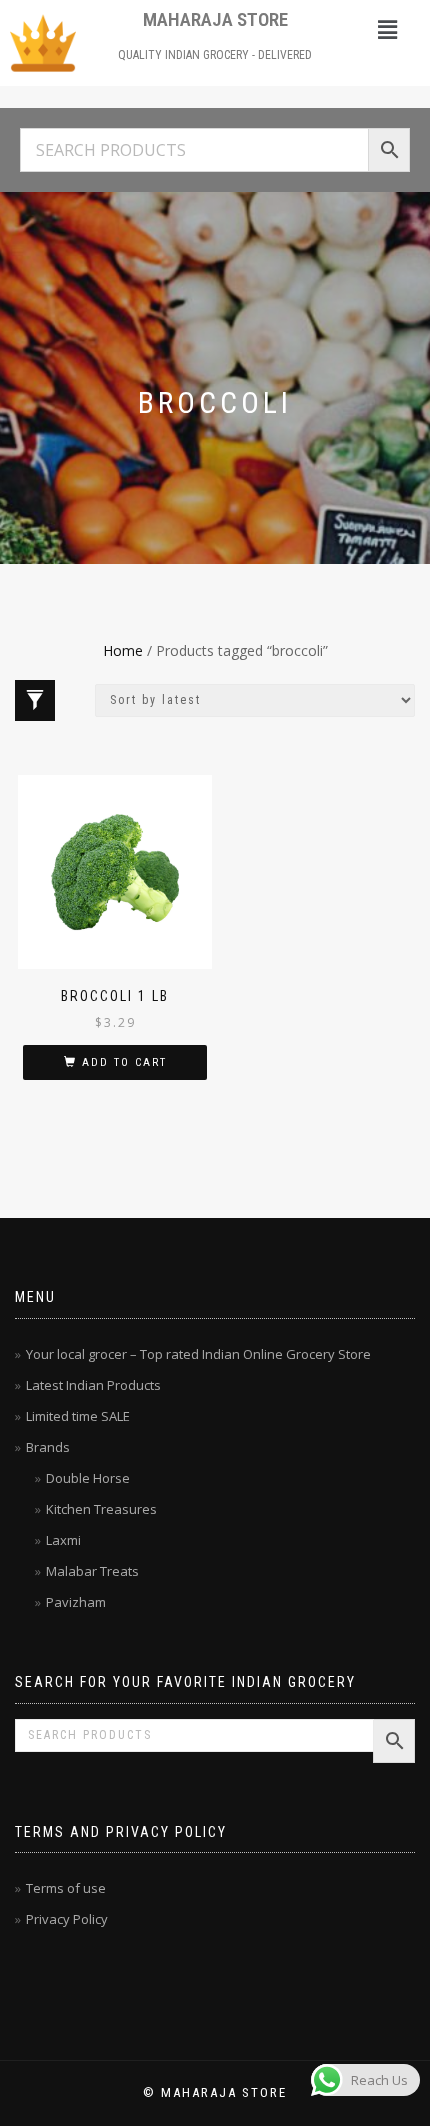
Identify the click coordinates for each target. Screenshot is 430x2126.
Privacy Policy (67, 1919)
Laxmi (63, 1540)
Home (123, 650)
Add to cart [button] (124, 1062)
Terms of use (66, 1888)
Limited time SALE (78, 1416)
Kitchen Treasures (101, 1509)
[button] (387, 29)
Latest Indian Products (93, 1385)
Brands (48, 1447)
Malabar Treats (92, 1571)
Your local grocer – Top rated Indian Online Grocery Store (198, 1354)
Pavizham (76, 1602)
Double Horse (88, 1478)
